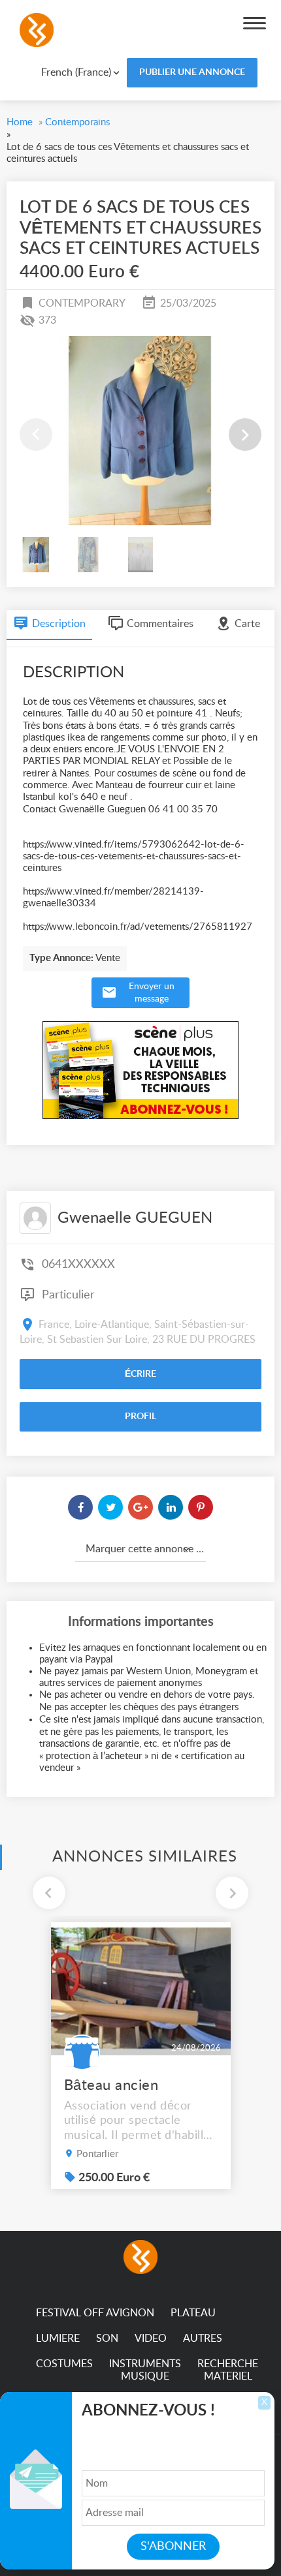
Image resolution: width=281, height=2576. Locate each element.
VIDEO (151, 2338)
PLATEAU (193, 2313)
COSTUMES (64, 2364)
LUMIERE (58, 2338)
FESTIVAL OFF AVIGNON (95, 2313)
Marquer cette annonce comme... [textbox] (146, 1549)
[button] (245, 435)
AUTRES (203, 2338)
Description (59, 624)
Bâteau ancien (111, 2085)
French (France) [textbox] (76, 72)
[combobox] (71, 72)
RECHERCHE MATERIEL (228, 2370)
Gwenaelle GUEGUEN (135, 1218)
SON (107, 2338)
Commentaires (160, 624)
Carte (247, 624)
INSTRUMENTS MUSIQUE (145, 2370)
